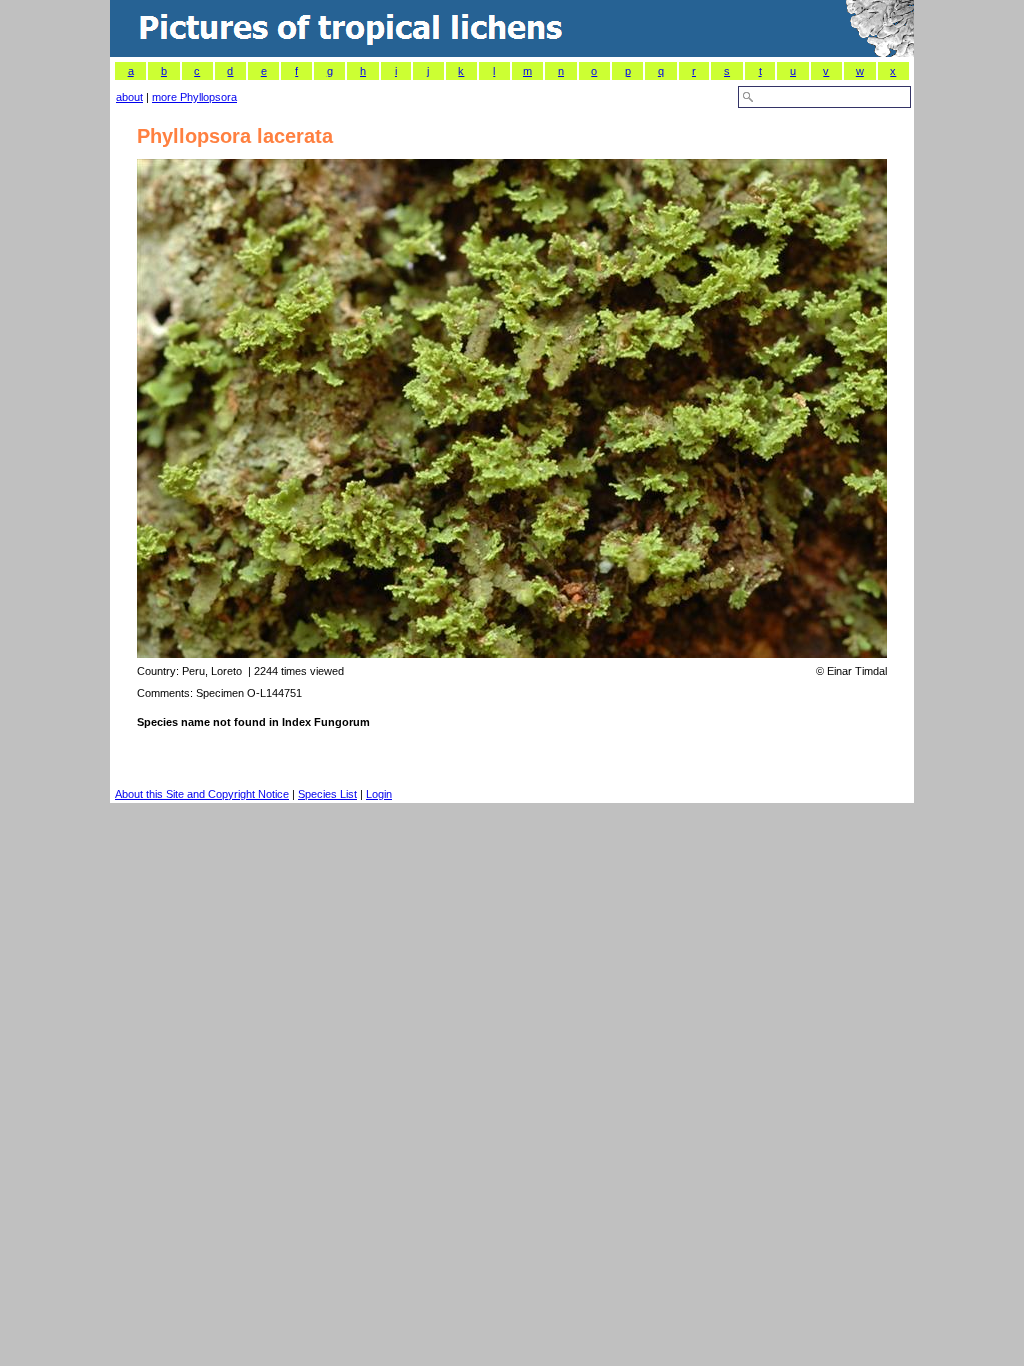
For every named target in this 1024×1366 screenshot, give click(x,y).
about (129, 97)
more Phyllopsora (194, 97)
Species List (327, 794)
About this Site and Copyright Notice (202, 794)
